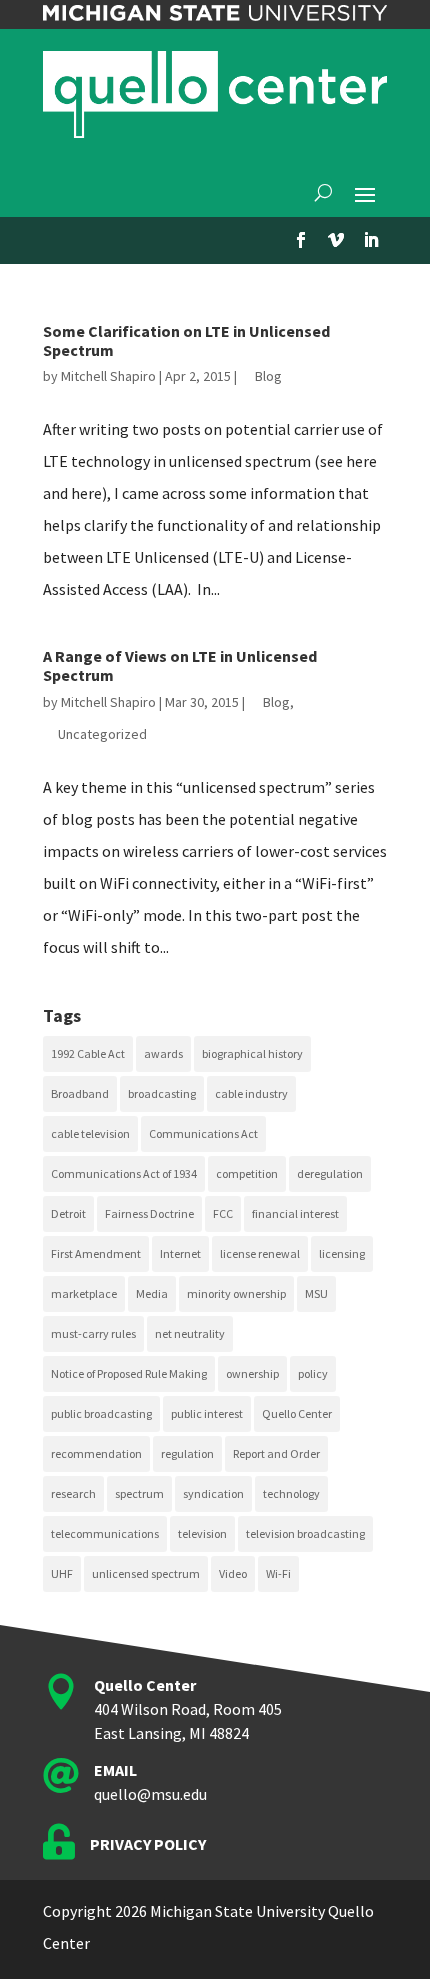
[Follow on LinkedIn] (371, 240)
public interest (207, 1413)
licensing (342, 1253)
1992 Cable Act (88, 1053)
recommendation (96, 1453)
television (202, 1533)
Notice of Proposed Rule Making (129, 1373)
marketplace (84, 1293)
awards (163, 1053)
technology (291, 1493)
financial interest (295, 1213)
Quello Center (297, 1413)
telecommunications (105, 1533)
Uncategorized (102, 734)
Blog (268, 376)
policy (313, 1373)
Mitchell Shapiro (108, 376)
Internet (180, 1253)
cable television (90, 1133)
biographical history (252, 1053)
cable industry (251, 1093)
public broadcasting (101, 1413)
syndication (213, 1493)
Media (152, 1293)
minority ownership (236, 1293)
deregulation (330, 1173)
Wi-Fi (278, 1573)
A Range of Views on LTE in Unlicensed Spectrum (180, 665)
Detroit (68, 1213)
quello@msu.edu (150, 1794)
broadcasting (162, 1093)
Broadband (80, 1093)
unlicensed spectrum (146, 1573)
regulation (187, 1453)
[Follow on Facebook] (301, 240)
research (73, 1493)
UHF (62, 1573)
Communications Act (203, 1133)
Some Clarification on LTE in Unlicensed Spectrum (186, 340)
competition (247, 1173)
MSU (316, 1293)
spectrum (139, 1493)
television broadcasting (305, 1533)
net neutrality (190, 1333)
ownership (252, 1373)
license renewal (260, 1253)
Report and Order (276, 1453)
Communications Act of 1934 (124, 1173)
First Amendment (96, 1253)
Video (233, 1573)
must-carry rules (93, 1333)
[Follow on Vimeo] (336, 240)
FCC (223, 1213)
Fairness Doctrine (149, 1213)
